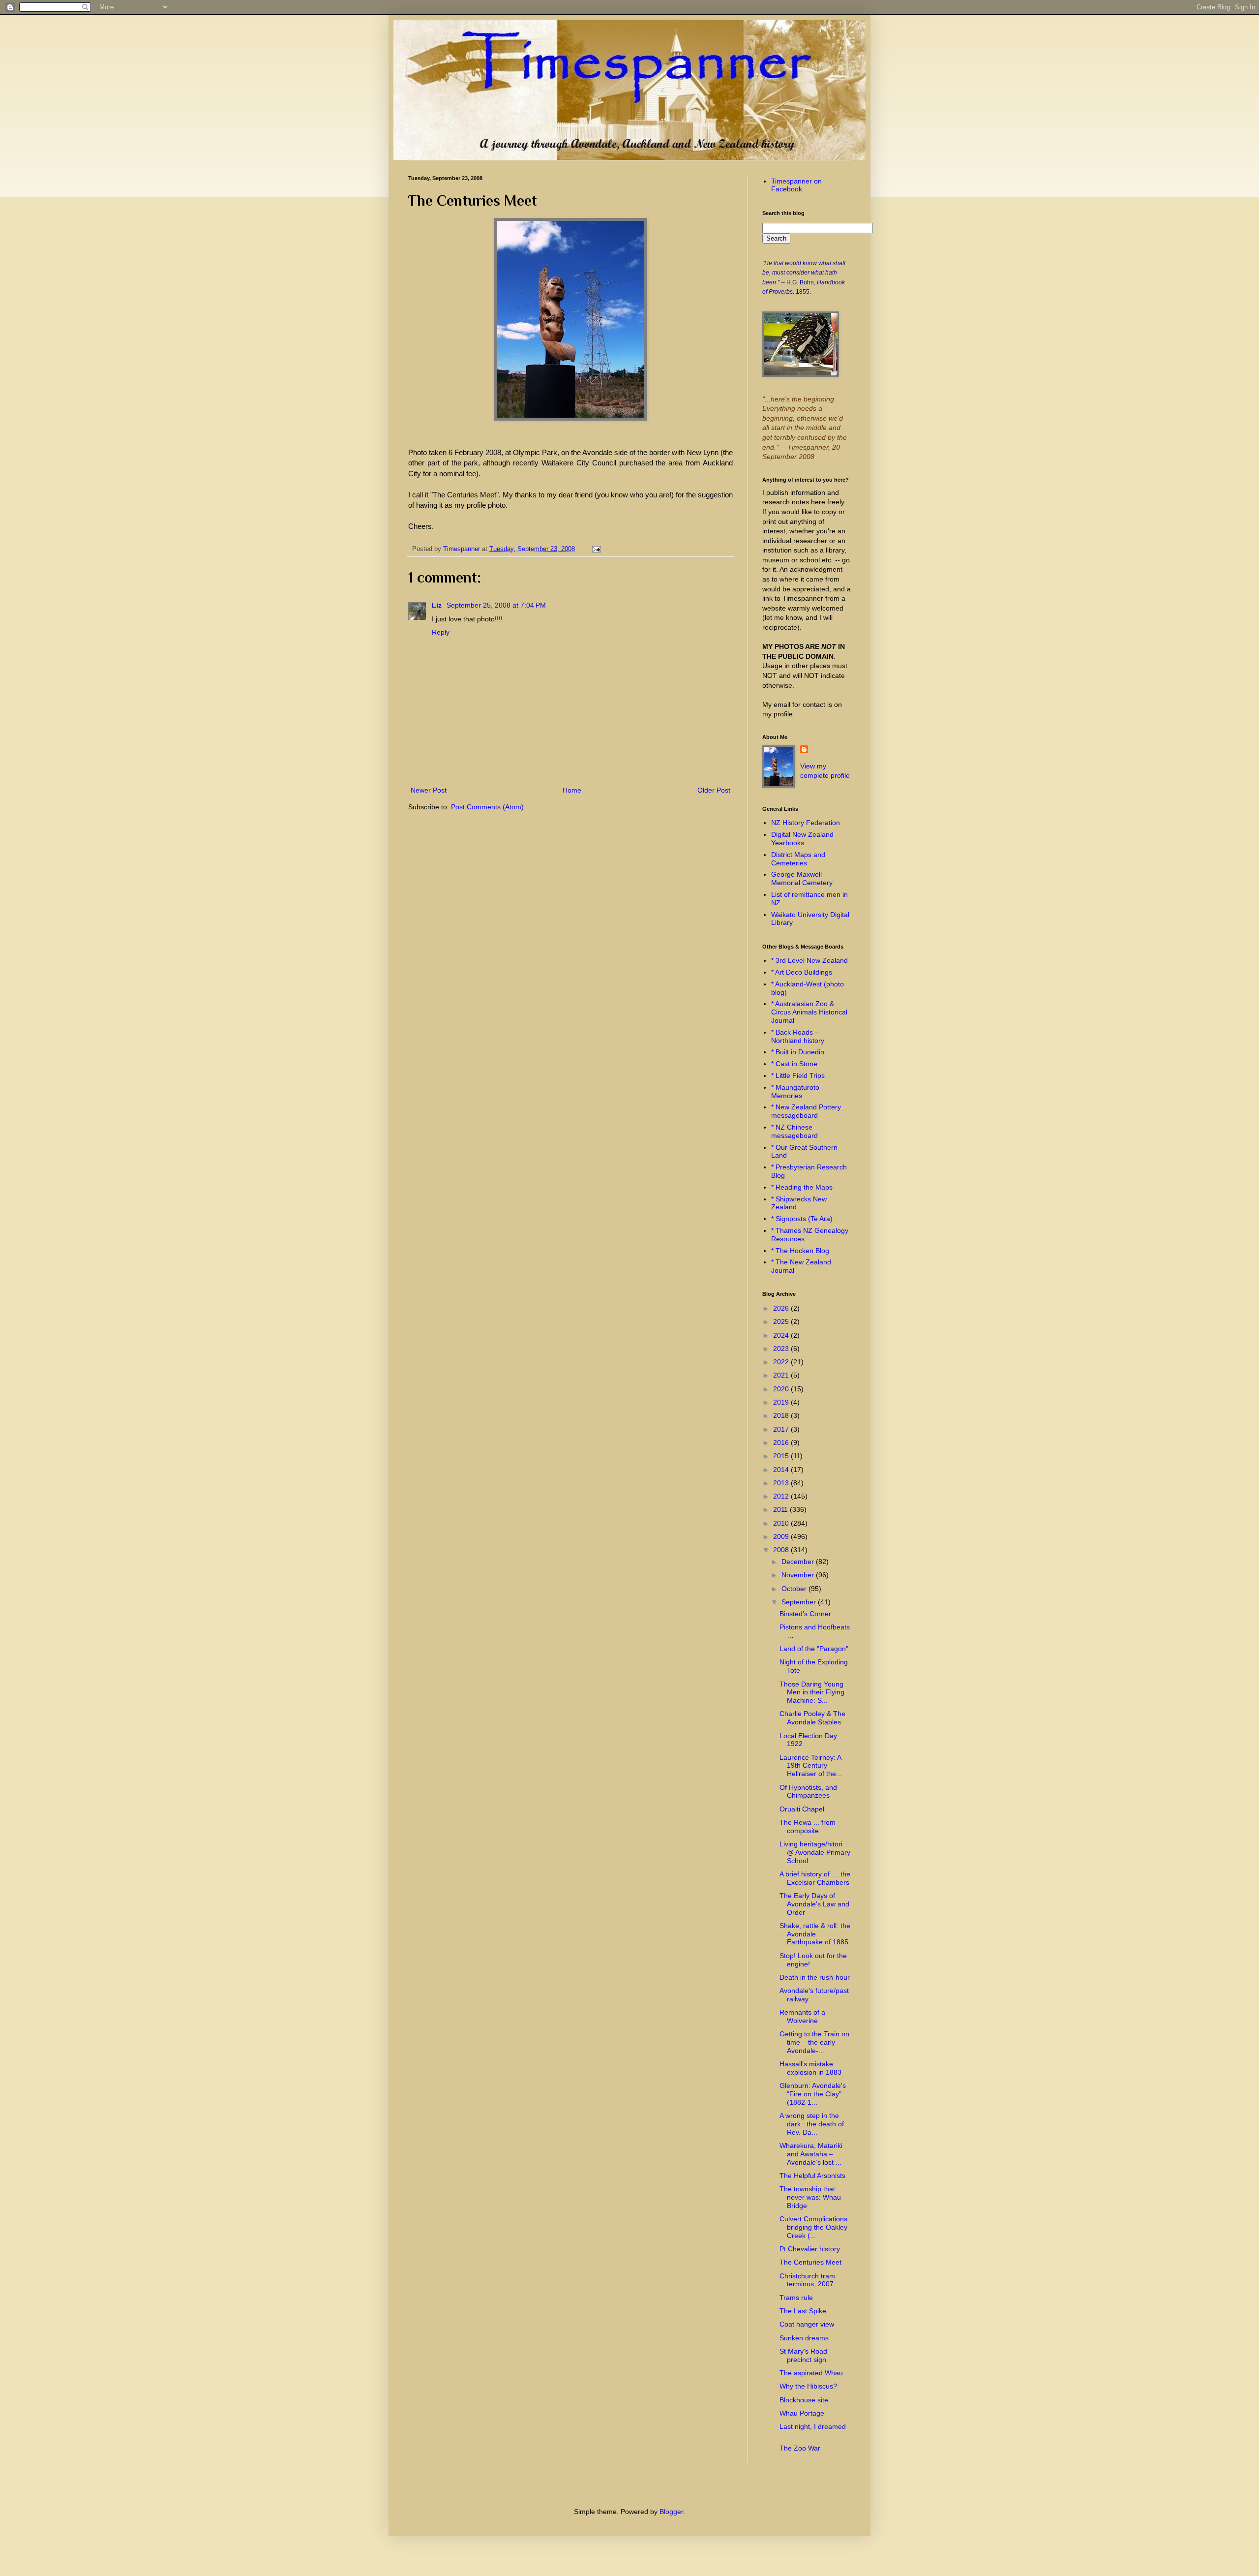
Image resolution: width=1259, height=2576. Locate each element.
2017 (782, 1429)
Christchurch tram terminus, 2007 (807, 2280)
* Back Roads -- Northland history (798, 1036)
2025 (782, 1321)
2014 (782, 1470)
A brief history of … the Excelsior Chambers (815, 1878)
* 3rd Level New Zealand (809, 960)
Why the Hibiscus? (808, 2386)
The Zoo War (800, 2448)
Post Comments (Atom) (487, 807)
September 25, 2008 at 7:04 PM (496, 605)
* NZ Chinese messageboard (794, 1131)
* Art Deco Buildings (802, 972)
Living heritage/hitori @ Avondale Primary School (815, 1852)
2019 (782, 1402)
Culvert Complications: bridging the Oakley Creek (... (814, 2227)
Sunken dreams (804, 2338)
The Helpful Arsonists (812, 2176)
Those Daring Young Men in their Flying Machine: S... (812, 1692)
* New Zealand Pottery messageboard (806, 1111)
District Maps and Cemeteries (798, 859)
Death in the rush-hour (815, 1977)
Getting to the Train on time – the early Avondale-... (814, 2042)
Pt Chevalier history (810, 2249)
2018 (782, 1415)
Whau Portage (802, 2413)
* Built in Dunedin (798, 1052)
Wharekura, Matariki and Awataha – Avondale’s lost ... (811, 2154)
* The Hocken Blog (800, 1251)
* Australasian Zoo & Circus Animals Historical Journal (809, 1012)
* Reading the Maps (802, 1187)
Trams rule (796, 2298)
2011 (781, 1509)
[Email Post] (595, 549)
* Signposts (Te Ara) (802, 1219)
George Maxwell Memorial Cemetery (802, 878)
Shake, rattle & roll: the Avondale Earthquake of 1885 (815, 1934)
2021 (782, 1375)
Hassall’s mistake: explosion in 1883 (810, 2068)
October (795, 1589)
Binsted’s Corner (805, 1614)
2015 (782, 1456)
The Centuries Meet (810, 2262)
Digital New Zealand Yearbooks (802, 839)
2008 (782, 1550)
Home (572, 790)
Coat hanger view (807, 2324)
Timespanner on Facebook (796, 185)
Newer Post (429, 790)
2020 (782, 1389)
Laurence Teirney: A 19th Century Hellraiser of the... (811, 1766)
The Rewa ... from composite (808, 1826)
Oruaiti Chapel (802, 1809)
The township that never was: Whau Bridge (810, 2197)
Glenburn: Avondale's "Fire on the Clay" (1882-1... (813, 2094)
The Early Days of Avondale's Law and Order (814, 1904)
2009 (782, 1536)
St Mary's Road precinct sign (803, 2355)
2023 (782, 1349)
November (799, 1575)
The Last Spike (803, 2311)
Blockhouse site (804, 2400)
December (799, 1562)
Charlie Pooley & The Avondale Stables (812, 1718)
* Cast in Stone (794, 1064)
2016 (782, 1442)
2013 (782, 1483)
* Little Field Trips (798, 1075)
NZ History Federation (806, 823)
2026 (782, 1308)
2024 (782, 1335)
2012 (782, 1496)
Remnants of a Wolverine (802, 2016)
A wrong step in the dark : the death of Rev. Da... (812, 2124)
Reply (441, 632)
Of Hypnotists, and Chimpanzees (808, 1792)
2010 (782, 1523)
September (800, 1602)
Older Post (714, 790)
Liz (438, 605)
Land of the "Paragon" (814, 1649)
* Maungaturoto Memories (795, 1091)
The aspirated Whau (811, 2373)
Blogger (671, 2512)
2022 (782, 1362)
